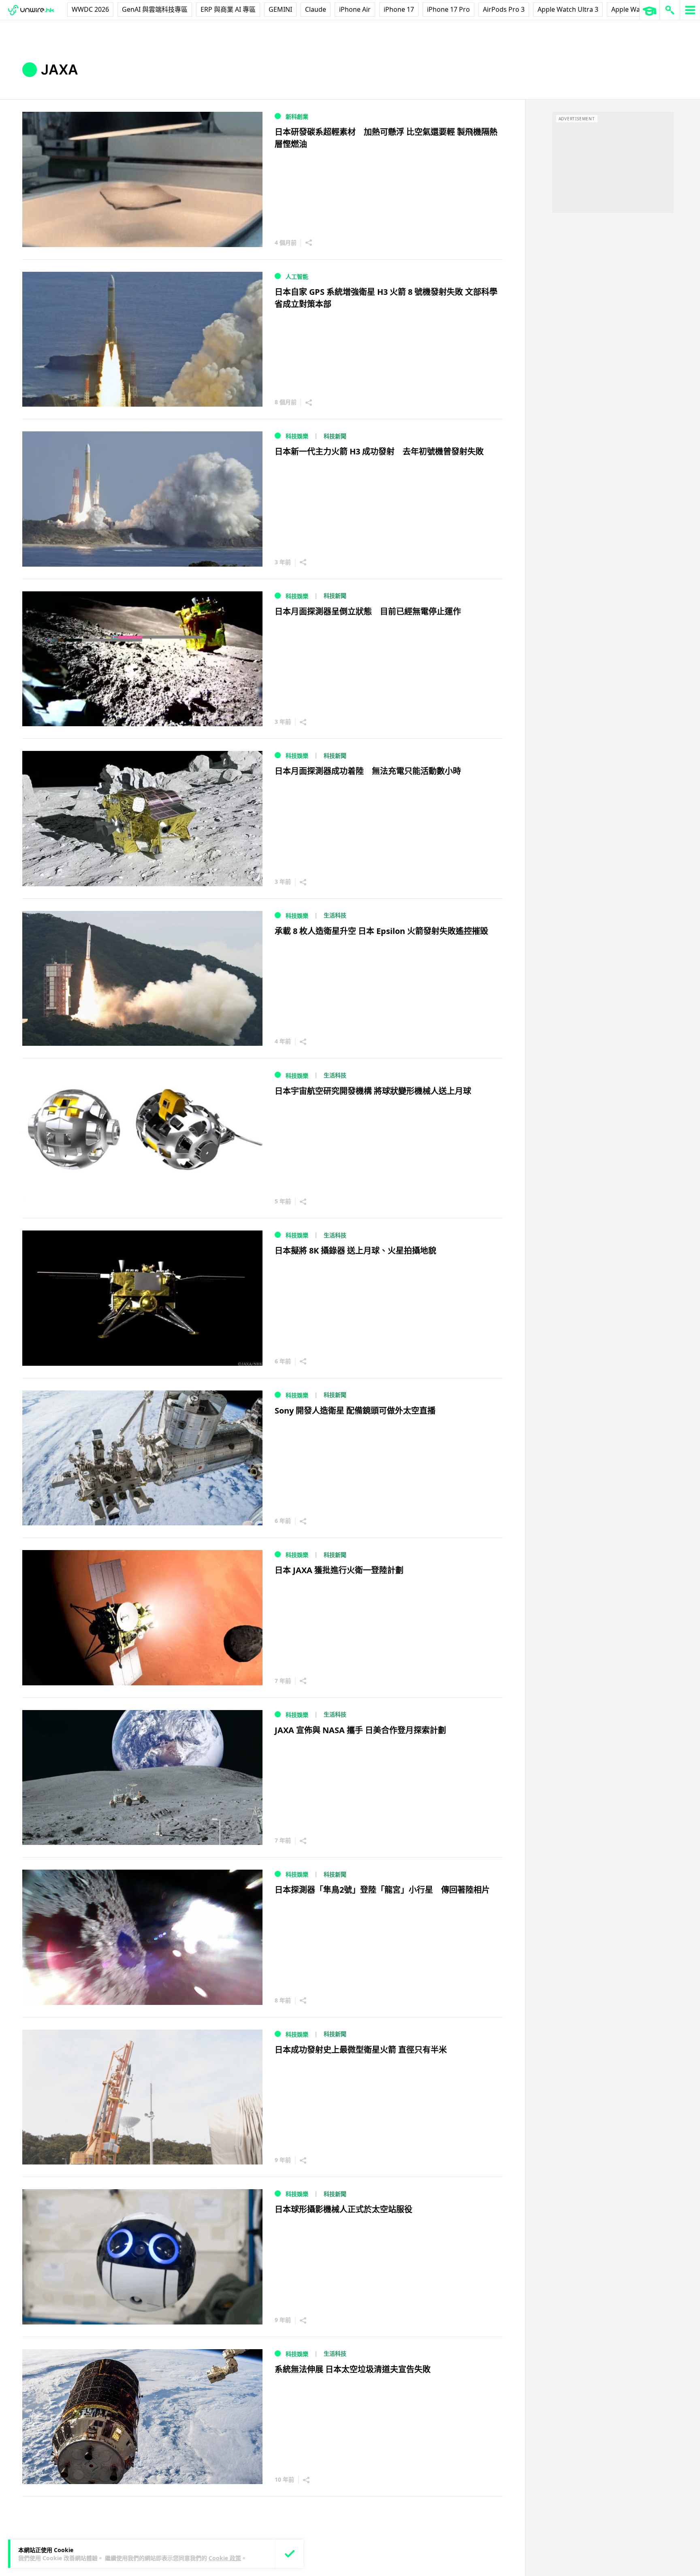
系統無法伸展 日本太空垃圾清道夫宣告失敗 (353, 2369)
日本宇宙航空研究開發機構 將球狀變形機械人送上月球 (373, 1091)
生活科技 (335, 915)
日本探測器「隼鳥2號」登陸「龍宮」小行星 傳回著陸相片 (382, 1890)
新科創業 (297, 116)
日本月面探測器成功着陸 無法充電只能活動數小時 (368, 771)
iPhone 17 (399, 9)
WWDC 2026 (90, 9)
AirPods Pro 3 (504, 9)
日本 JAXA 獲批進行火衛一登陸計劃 (339, 1570)
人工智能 (297, 276)
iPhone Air (355, 9)
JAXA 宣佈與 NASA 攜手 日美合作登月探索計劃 (360, 1730)
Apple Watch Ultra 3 (568, 9)
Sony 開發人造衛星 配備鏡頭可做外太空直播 (355, 1411)
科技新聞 (335, 436)
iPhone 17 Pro (448, 9)
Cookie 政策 (225, 2558)
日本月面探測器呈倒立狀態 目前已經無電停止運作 (368, 611)
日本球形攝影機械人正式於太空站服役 (344, 2209)
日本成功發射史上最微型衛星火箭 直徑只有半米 (361, 2050)
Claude (316, 9)
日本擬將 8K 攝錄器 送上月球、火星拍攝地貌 (355, 1251)
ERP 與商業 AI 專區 (228, 9)
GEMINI (280, 9)
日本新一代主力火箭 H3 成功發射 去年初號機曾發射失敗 (379, 451)
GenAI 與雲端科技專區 (155, 9)
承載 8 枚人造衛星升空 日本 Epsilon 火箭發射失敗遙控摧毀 (381, 931)
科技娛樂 (297, 436)
